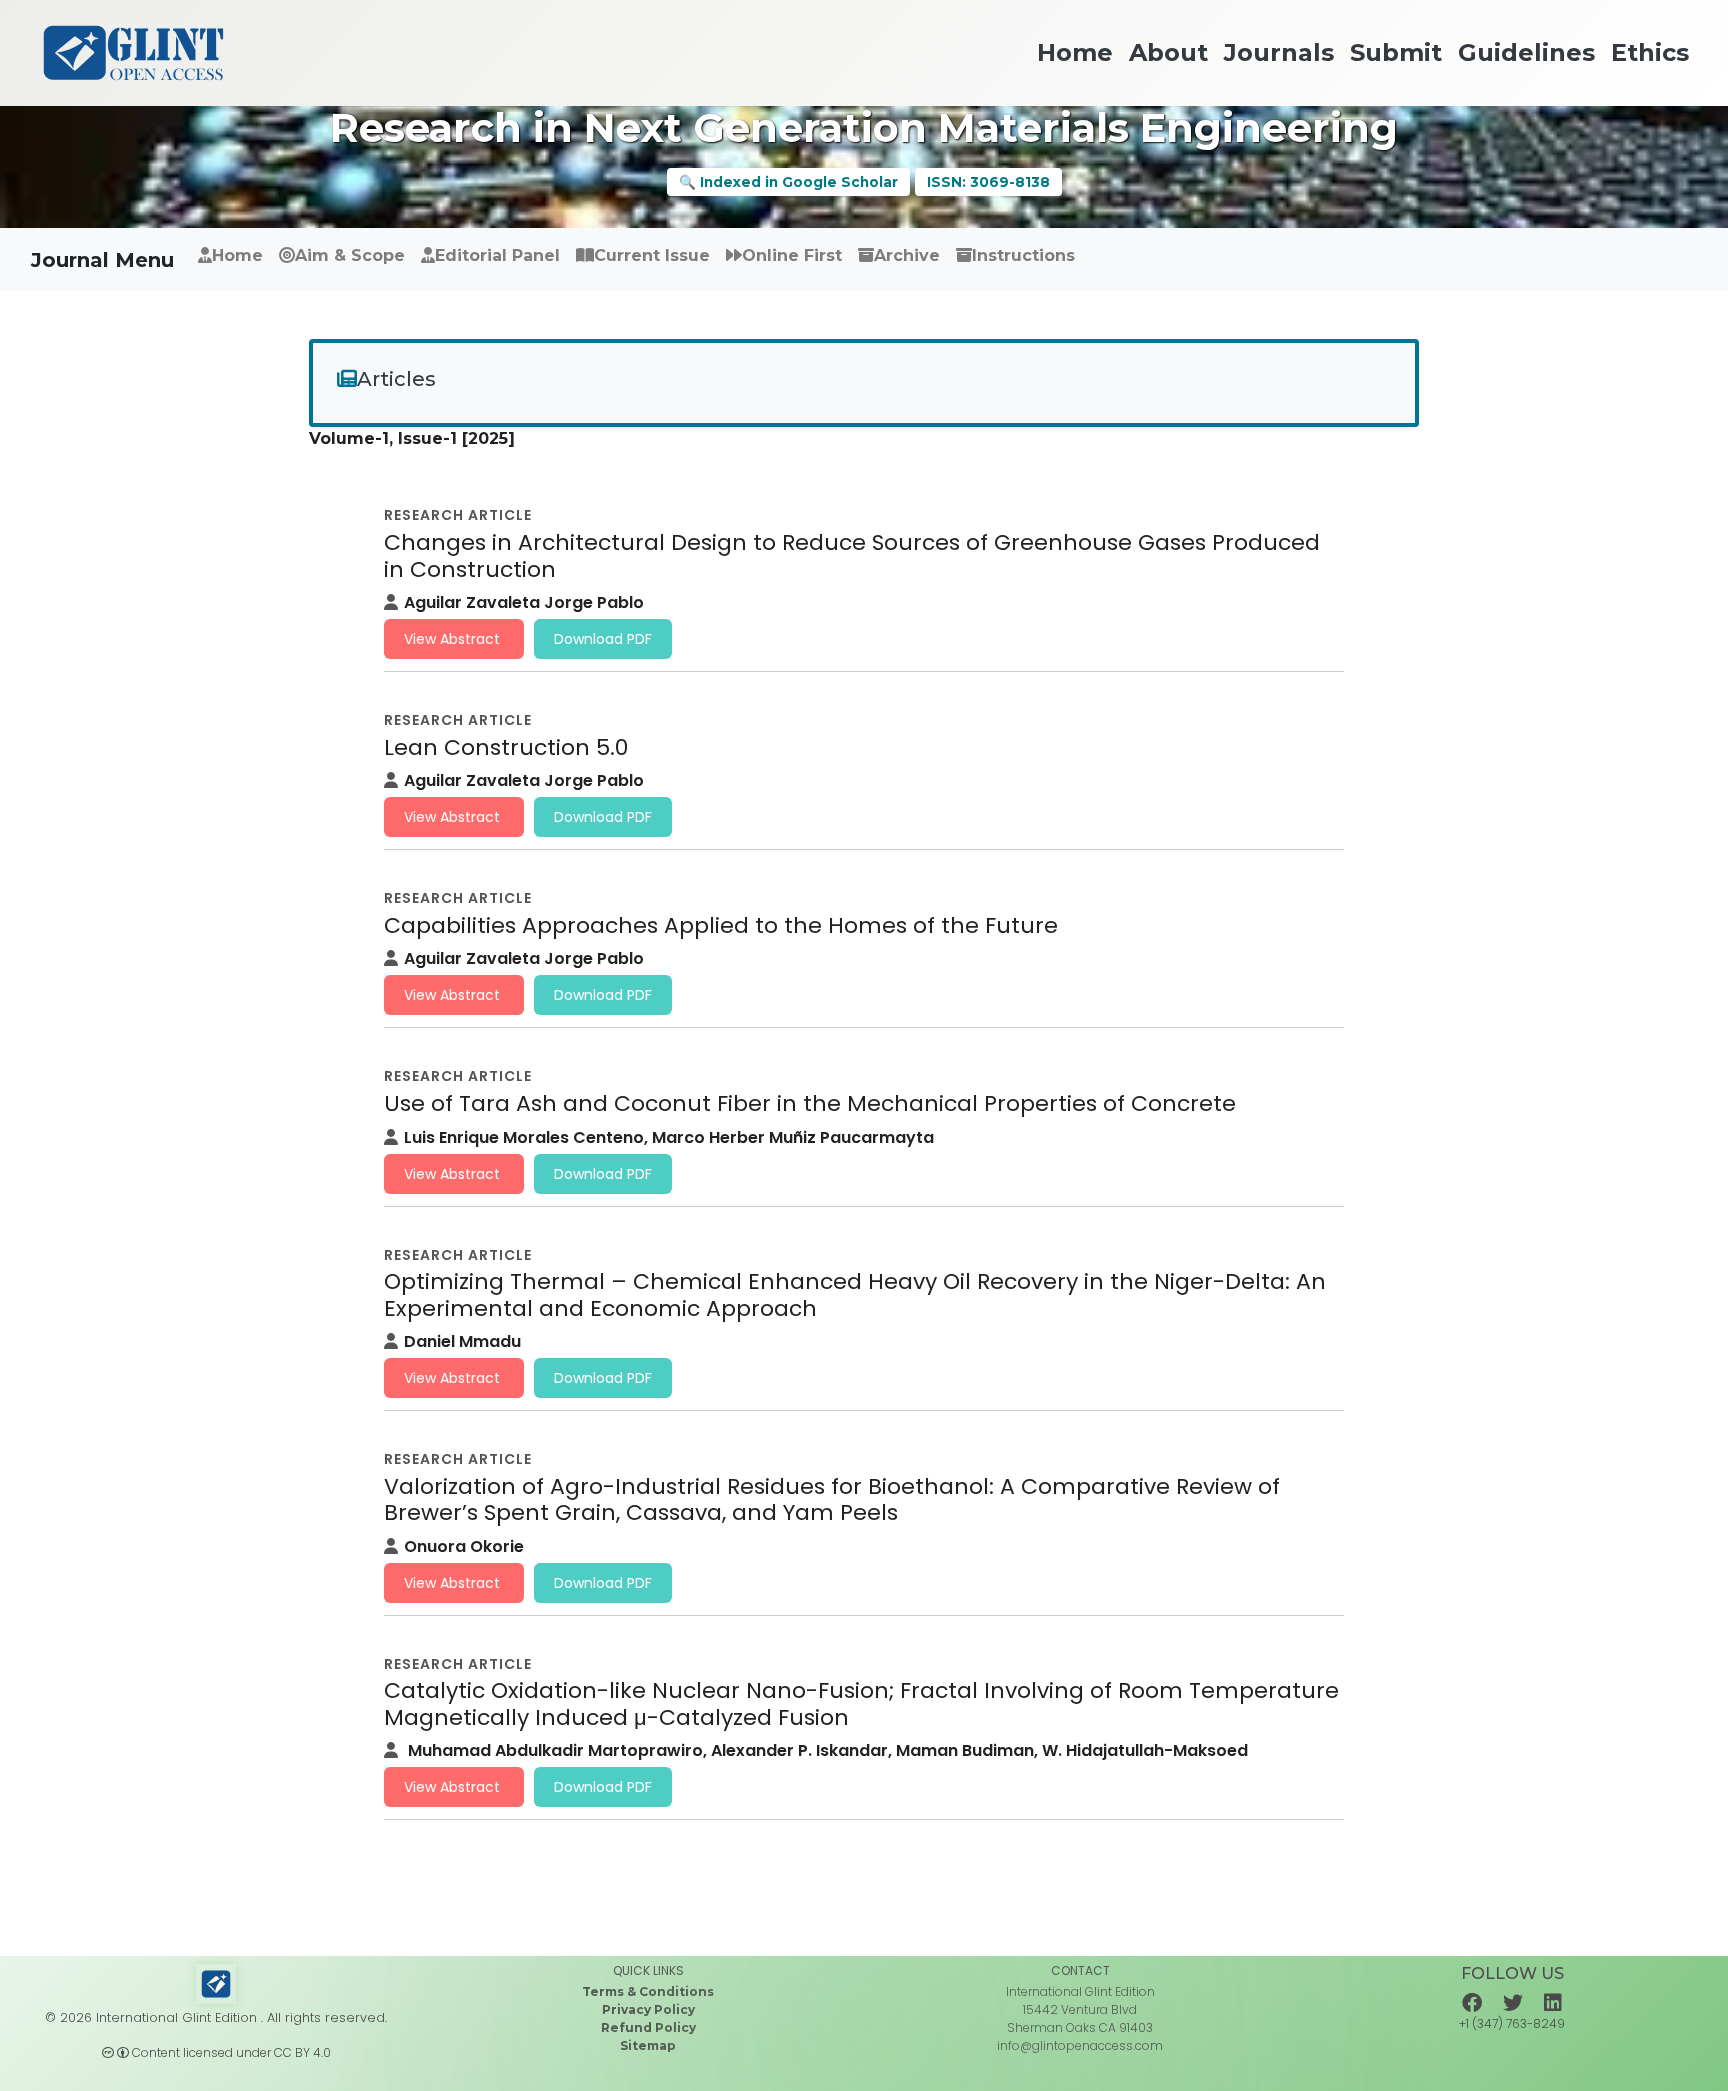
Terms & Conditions (648, 1991)
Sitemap (648, 2045)
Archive (907, 255)
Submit (1131, 267)
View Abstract (454, 639)
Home (237, 255)
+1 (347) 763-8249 (1512, 2023)
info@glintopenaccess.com (1080, 2045)
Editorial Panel (497, 255)
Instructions (1023, 255)
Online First (792, 255)
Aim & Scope (350, 255)
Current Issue (652, 255)
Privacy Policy (648, 2009)
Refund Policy (648, 2027)
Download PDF (603, 639)
